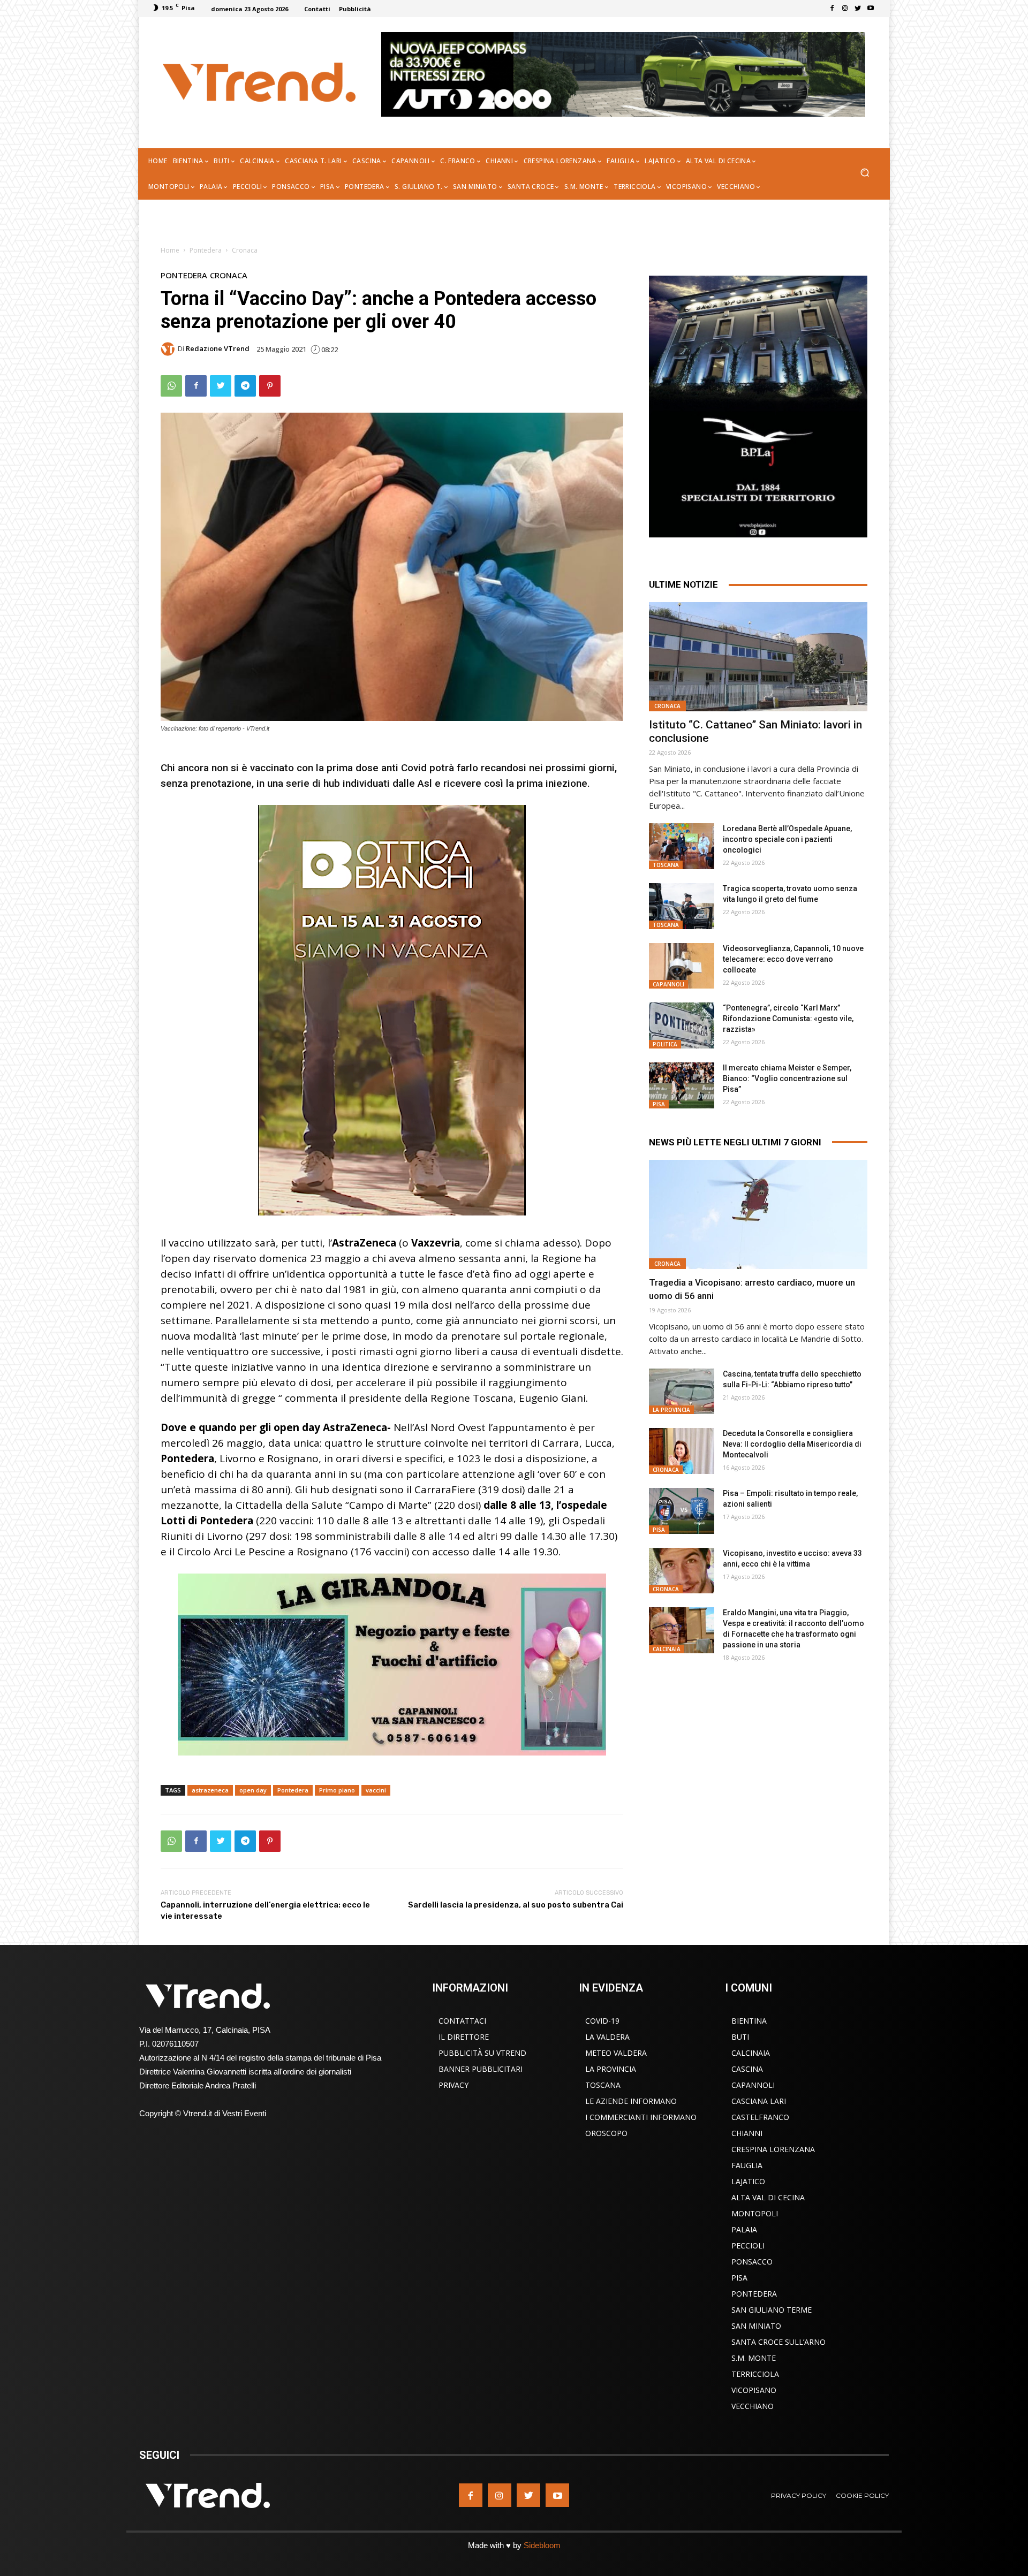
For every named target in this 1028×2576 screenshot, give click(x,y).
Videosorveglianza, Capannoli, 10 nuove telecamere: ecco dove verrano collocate (793, 959)
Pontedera (206, 250)
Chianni (747, 2133)
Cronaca (245, 250)
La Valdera (607, 2037)
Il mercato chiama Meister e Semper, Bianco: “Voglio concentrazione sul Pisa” (787, 1078)
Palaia (744, 2229)
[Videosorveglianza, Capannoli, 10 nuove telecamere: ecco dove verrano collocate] (682, 966)
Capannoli (668, 984)
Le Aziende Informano (631, 2101)
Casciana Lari (759, 2101)
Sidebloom (542, 2545)
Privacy (453, 2085)
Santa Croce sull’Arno (778, 2342)
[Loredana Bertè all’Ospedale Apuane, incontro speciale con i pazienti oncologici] (682, 846)
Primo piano (337, 1790)
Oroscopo (606, 2133)
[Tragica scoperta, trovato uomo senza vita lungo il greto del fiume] (682, 906)
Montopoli (755, 2213)
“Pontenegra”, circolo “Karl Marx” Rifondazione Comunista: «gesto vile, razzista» (788, 1019)
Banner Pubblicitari (481, 2069)
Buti (740, 2037)
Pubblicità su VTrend (482, 2053)
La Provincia (671, 1410)
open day (253, 1790)
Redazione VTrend (218, 349)
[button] (864, 174)
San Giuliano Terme (772, 2310)
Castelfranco (760, 2117)
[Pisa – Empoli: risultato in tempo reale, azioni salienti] (682, 1511)
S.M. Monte (754, 2358)
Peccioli (748, 2246)
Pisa (659, 1104)
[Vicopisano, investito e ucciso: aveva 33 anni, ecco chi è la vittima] (682, 1571)
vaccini (376, 1790)
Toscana (666, 865)
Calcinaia (667, 1649)
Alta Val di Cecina (768, 2197)
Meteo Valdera (616, 2053)
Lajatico (748, 2181)
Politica (665, 1044)
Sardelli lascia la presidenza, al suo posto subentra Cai (516, 1905)
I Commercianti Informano (641, 2117)
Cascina (747, 2069)
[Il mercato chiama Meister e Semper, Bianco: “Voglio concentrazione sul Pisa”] (682, 1085)
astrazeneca (210, 1790)
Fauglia (747, 2165)
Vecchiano (753, 2406)
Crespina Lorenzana (773, 2149)
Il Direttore (464, 2037)
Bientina (749, 2021)
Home (170, 250)
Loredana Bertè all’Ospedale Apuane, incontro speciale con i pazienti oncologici (787, 839)
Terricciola (755, 2374)
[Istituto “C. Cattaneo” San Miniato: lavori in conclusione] (758, 657)
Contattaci (462, 2021)
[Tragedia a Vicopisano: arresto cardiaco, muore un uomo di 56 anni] (758, 1214)
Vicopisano (754, 2390)
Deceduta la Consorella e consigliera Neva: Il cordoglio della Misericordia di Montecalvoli (792, 1444)
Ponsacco (752, 2262)
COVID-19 (602, 2021)
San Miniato (756, 2326)
